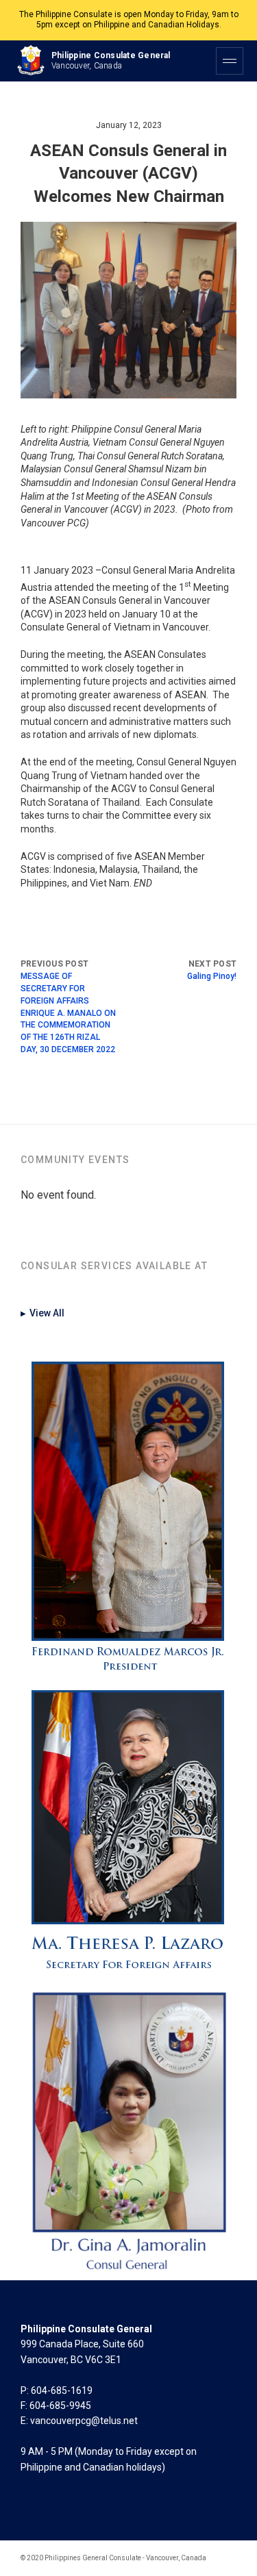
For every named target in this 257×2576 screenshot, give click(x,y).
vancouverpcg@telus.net (84, 2421)
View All (42, 1313)
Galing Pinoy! (212, 976)
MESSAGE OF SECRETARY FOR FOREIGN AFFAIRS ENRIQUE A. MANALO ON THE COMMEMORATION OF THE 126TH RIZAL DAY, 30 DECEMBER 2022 (68, 1013)
